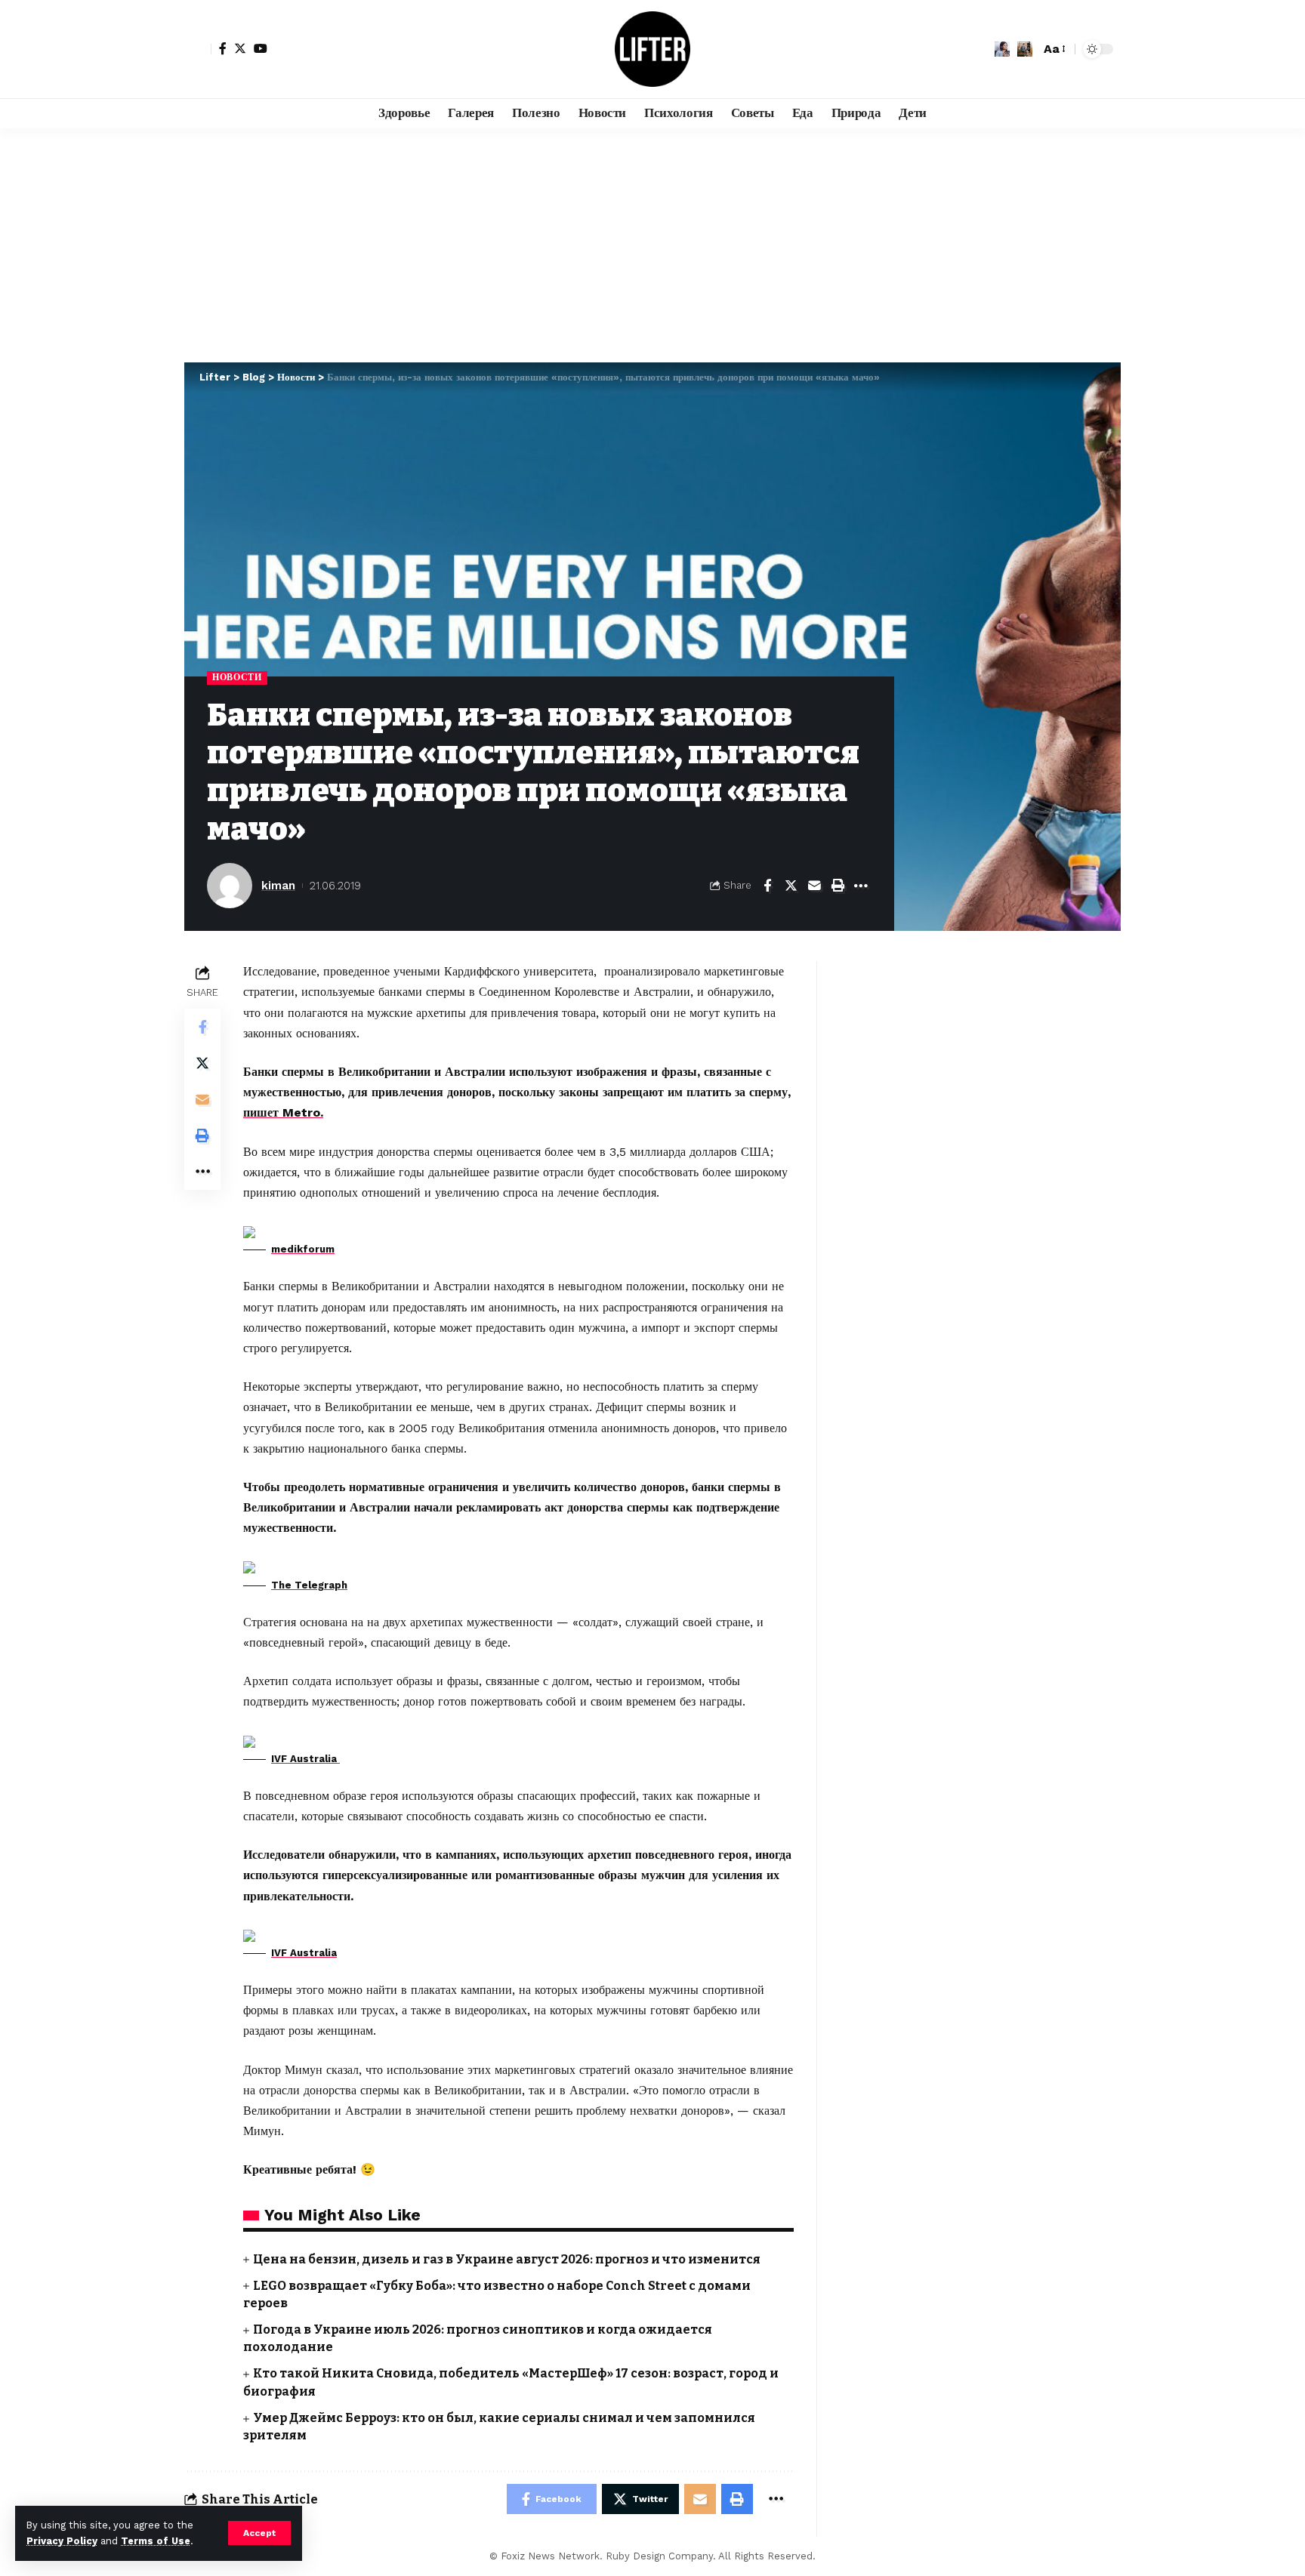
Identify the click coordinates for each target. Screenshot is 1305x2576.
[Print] (838, 886)
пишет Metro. (283, 1112)
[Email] (814, 886)
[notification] (1002, 49)
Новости (237, 677)
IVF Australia (305, 1759)
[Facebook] (223, 48)
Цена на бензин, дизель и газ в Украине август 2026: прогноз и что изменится (507, 2259)
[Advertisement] (652, 242)
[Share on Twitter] (791, 886)
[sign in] (198, 49)
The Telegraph (309, 1585)
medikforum (303, 1249)
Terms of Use (156, 2541)
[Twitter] (240, 48)
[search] (1025, 49)
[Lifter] (652, 49)
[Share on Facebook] (767, 886)
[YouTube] (261, 48)
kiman (278, 886)
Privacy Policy (62, 2541)
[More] (861, 886)
